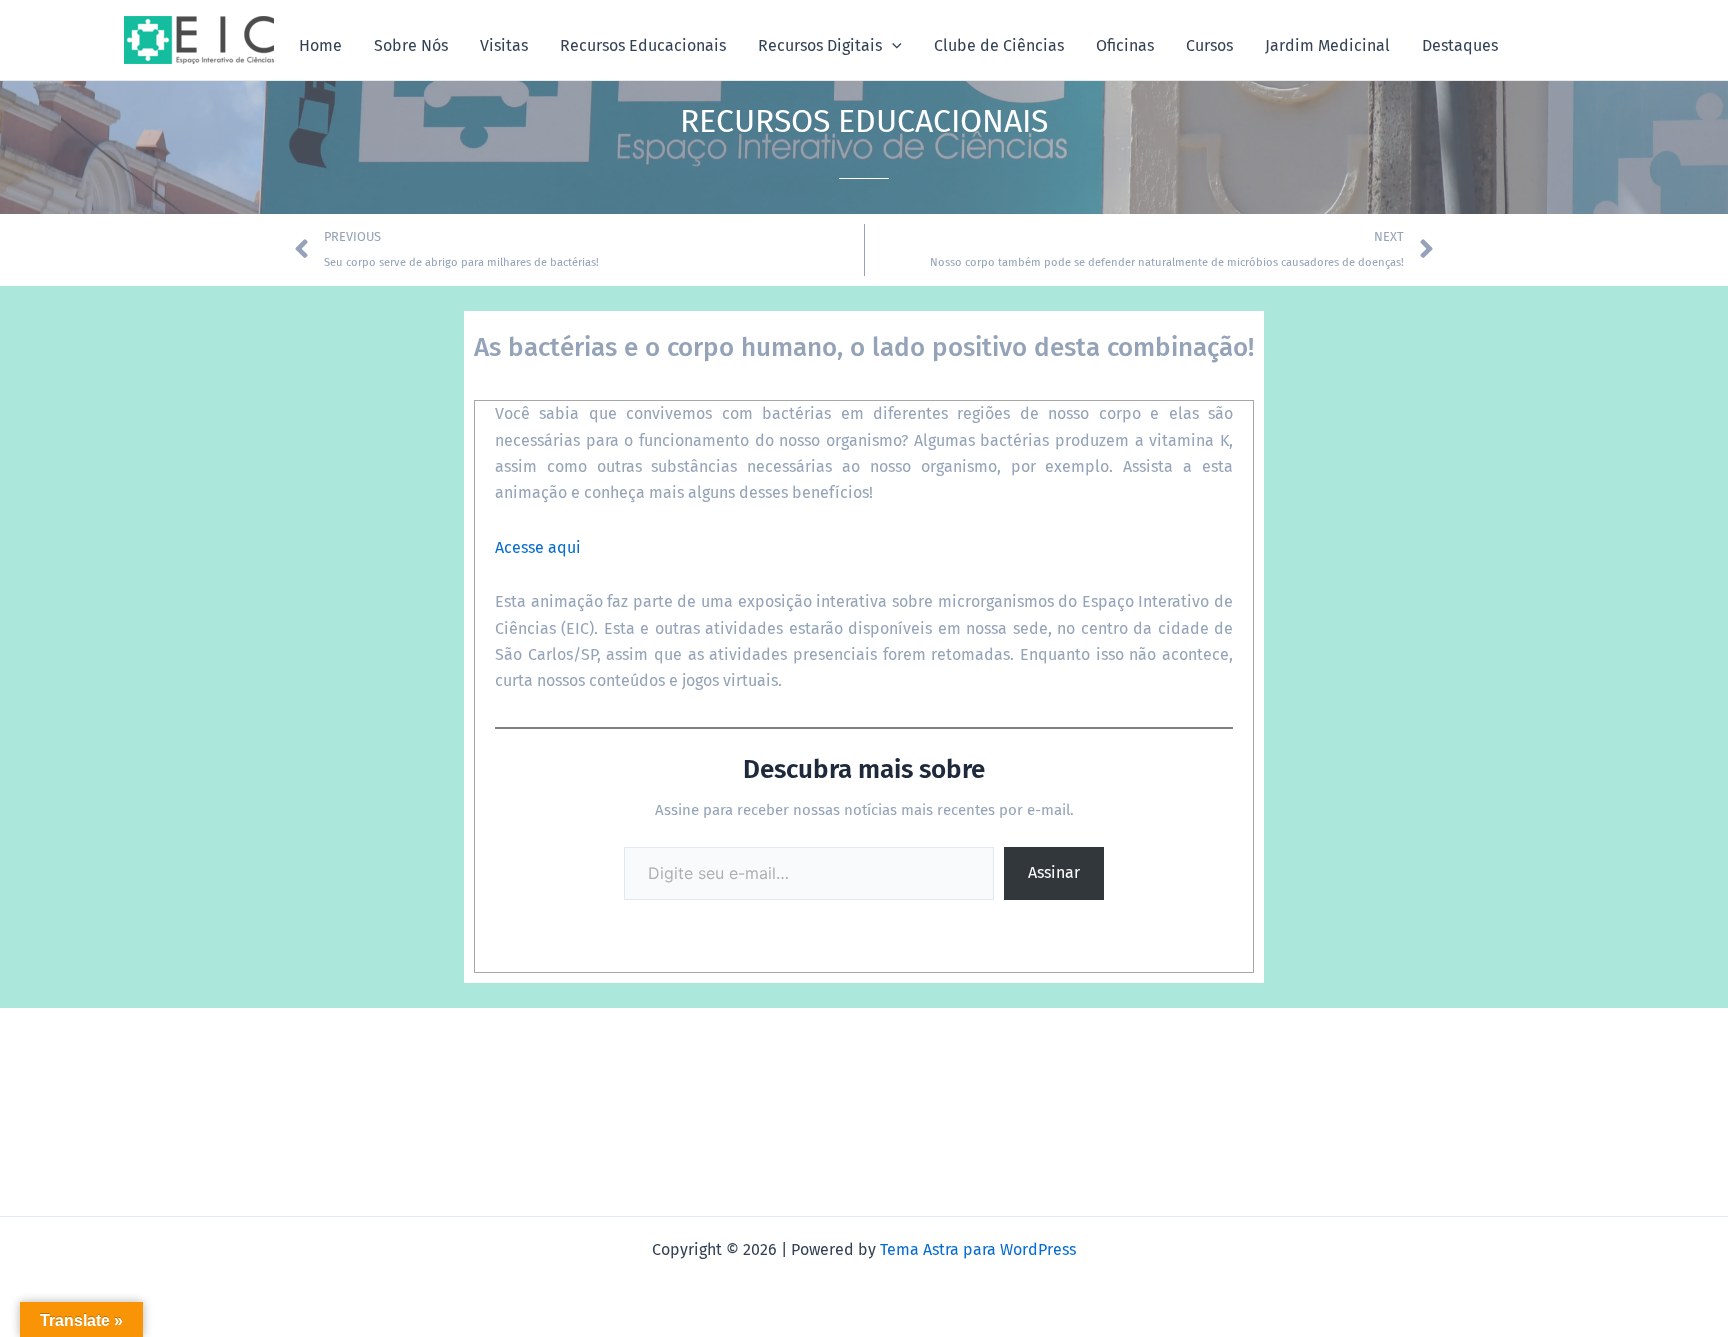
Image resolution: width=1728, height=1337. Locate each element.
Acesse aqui (538, 547)
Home (320, 45)
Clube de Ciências (999, 45)
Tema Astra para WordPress (978, 1249)
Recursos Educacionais (643, 45)
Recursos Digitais (820, 45)
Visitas (504, 45)
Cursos (1209, 45)
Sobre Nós (411, 45)
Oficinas (1125, 45)
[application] (892, 46)
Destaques (1460, 45)
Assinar (1054, 872)
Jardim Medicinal (1327, 45)
